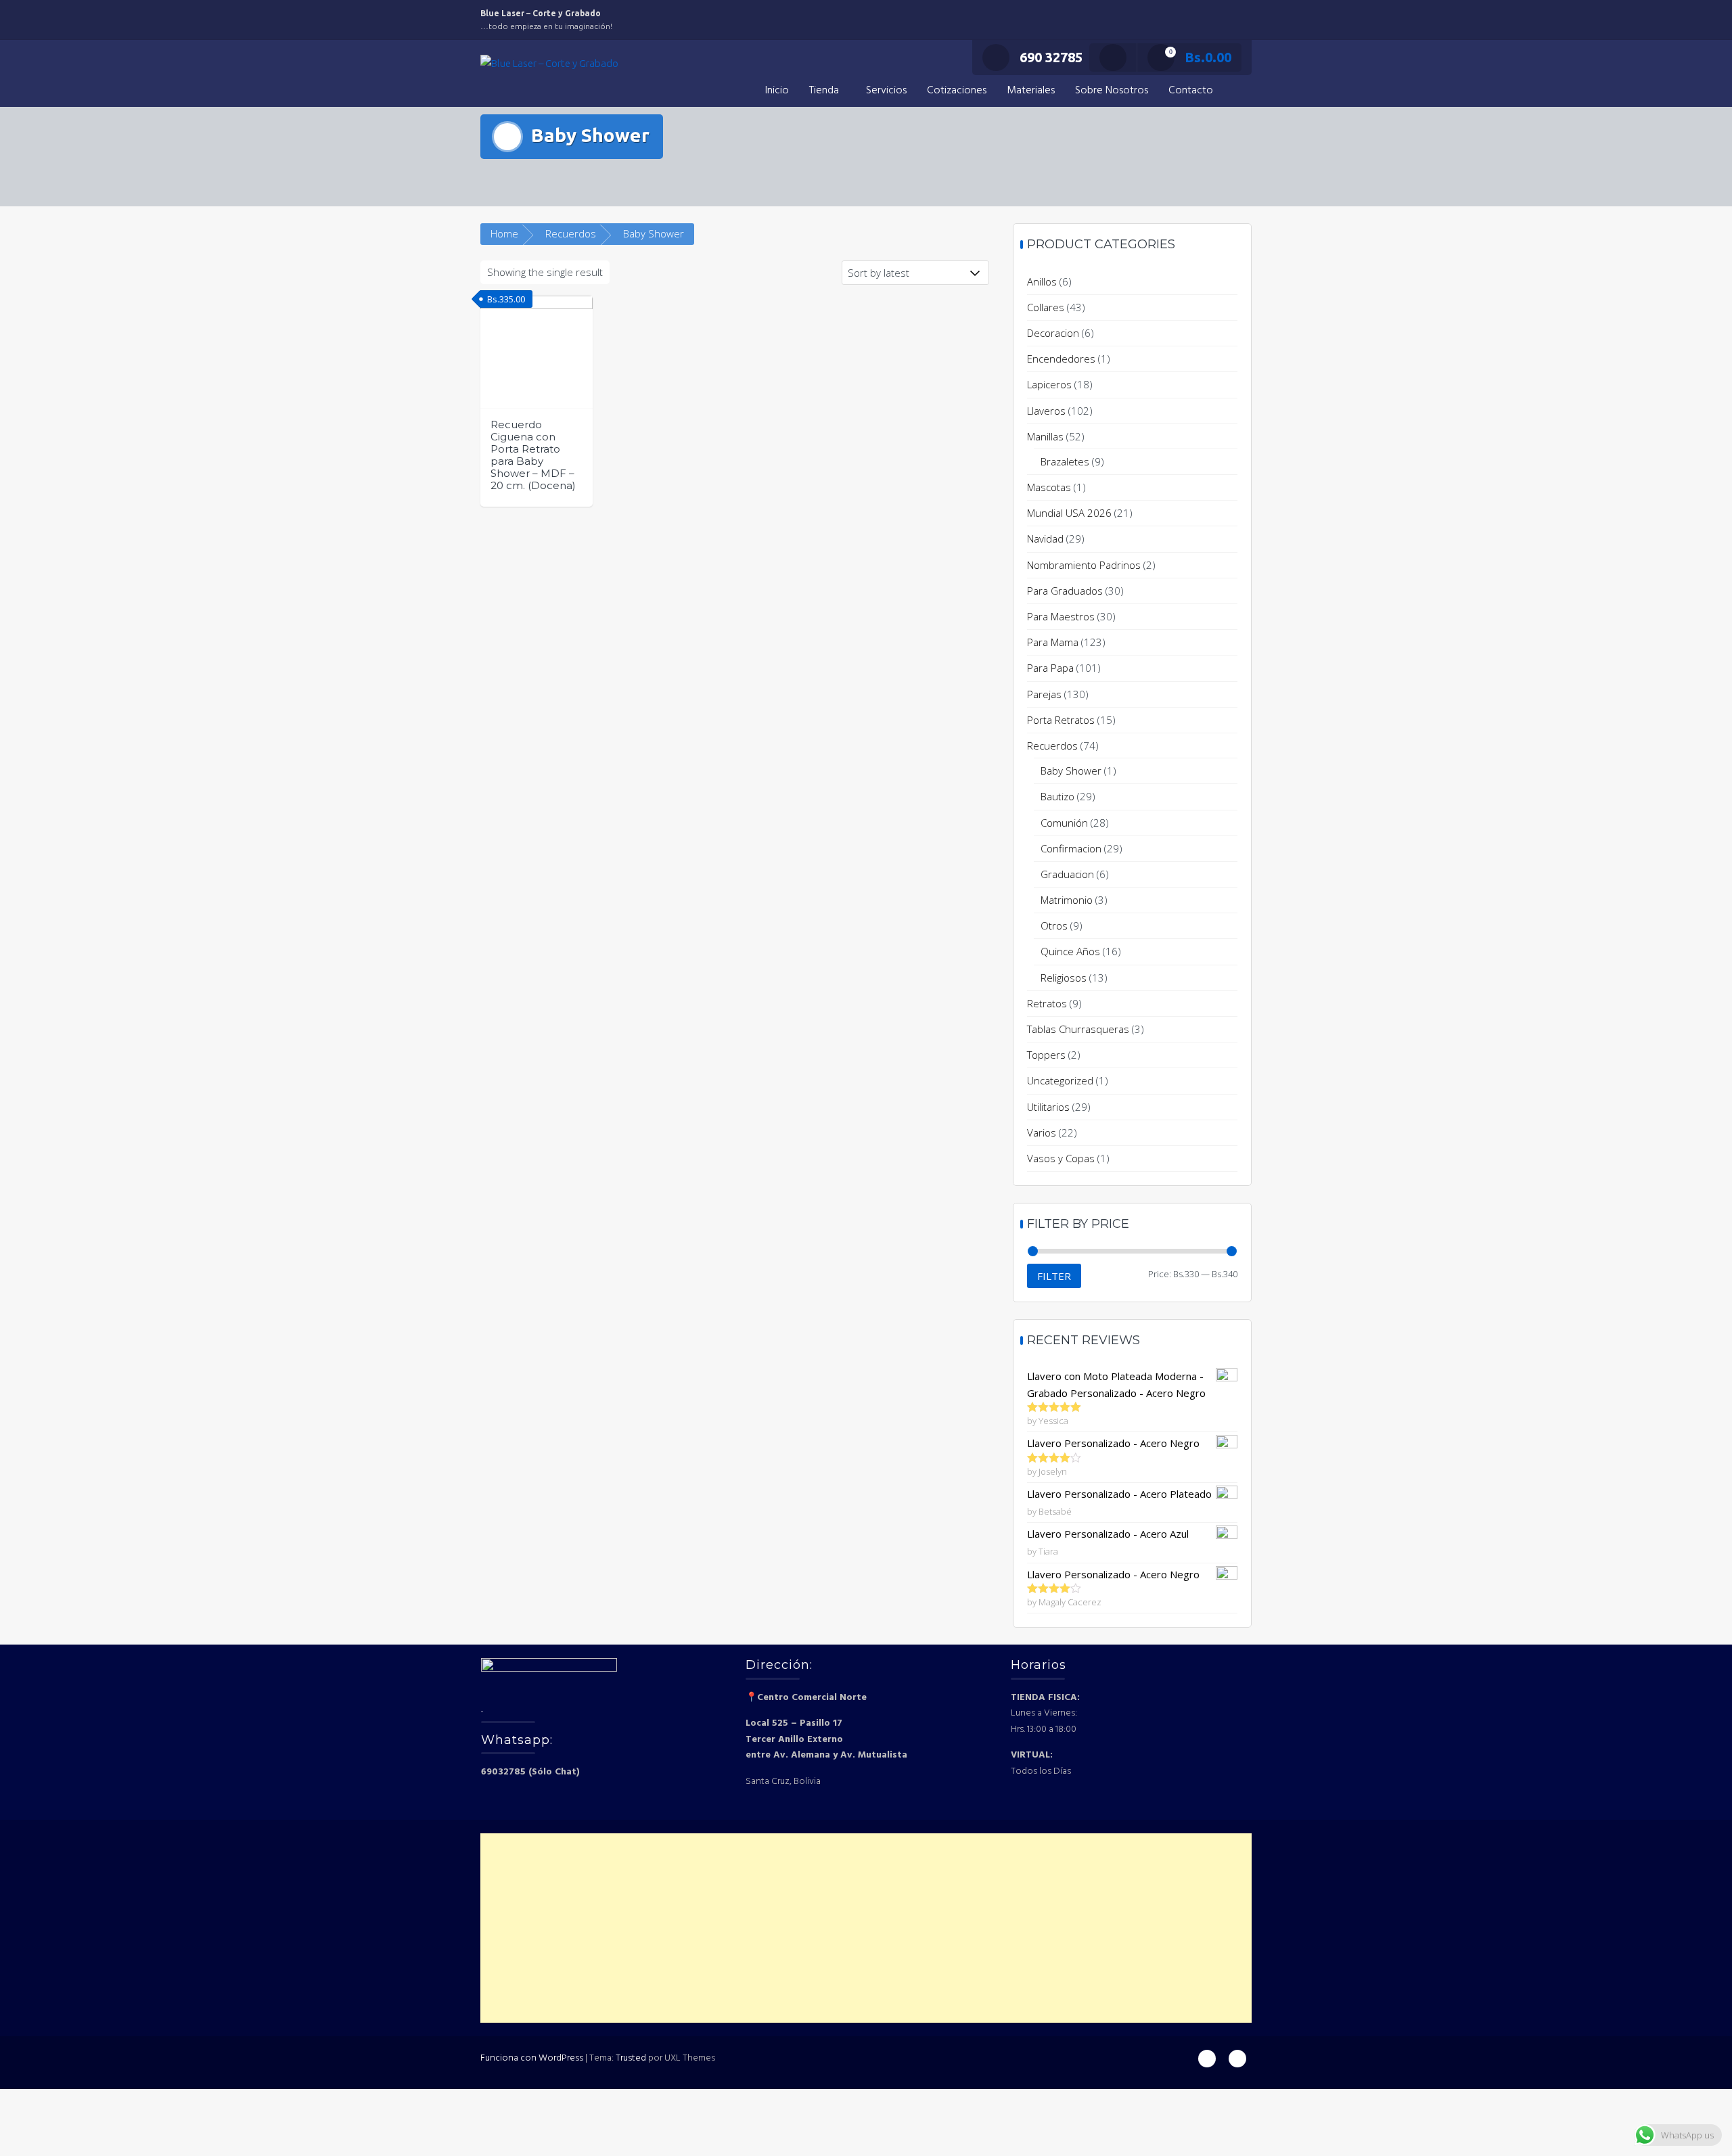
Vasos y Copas (1061, 1158)
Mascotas (1049, 487)
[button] (1237, 91)
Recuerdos (571, 233)
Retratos (1047, 1003)
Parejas (1044, 694)
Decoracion (1053, 333)
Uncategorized (1060, 1080)
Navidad (1045, 538)
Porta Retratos (1061, 720)
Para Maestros (1061, 616)
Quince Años (1070, 951)
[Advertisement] (866, 1928)
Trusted (631, 2058)
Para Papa (1050, 668)
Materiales (1031, 91)
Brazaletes (1065, 461)
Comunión (1064, 823)
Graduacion (1067, 874)
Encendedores (1061, 359)
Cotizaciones (957, 91)
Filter (1054, 1276)
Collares (1046, 307)
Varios (1042, 1132)
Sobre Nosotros (1112, 91)
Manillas (1045, 436)
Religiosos (1064, 978)
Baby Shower (1071, 771)
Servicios (886, 91)
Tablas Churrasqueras (1078, 1029)
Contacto (1191, 91)
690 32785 (1051, 57)
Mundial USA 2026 (1069, 513)
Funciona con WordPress (532, 2058)
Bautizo (1057, 796)
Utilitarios (1048, 1107)
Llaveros (1046, 411)
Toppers (1046, 1055)
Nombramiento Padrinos (1084, 565)
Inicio (777, 91)
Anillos (1042, 281)
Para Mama (1053, 642)
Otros (1054, 925)
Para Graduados (1065, 591)
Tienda (824, 91)
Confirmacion (1071, 848)
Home (504, 233)
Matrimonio (1067, 900)
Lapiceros (1049, 384)
